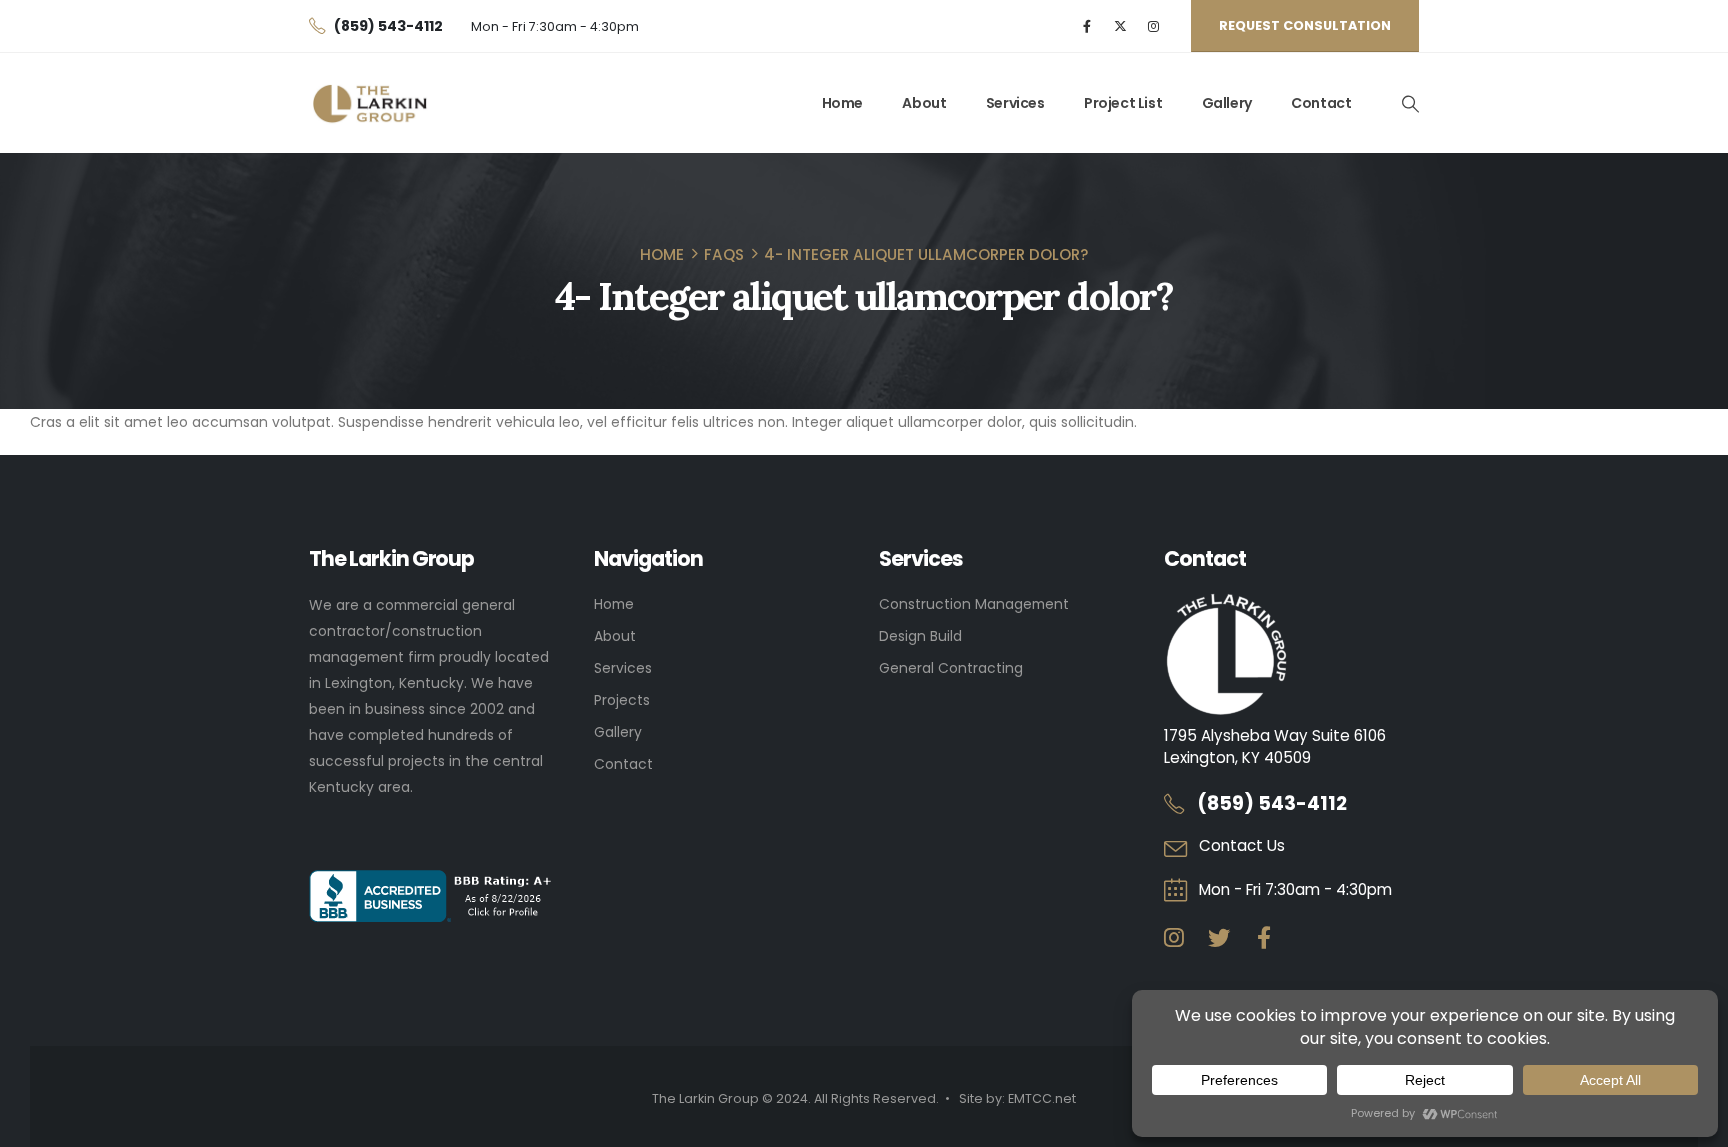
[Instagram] (1153, 26)
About (924, 103)
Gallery (1227, 103)
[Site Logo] (370, 103)
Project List (1123, 103)
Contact (1321, 103)
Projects (622, 700)
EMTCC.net (1042, 1098)
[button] (1410, 104)
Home (842, 103)
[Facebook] (1087, 26)
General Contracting (951, 668)
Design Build (920, 636)
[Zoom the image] (1226, 604)
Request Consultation (1305, 25)
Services (1015, 103)
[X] (1120, 26)
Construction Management (974, 604)
